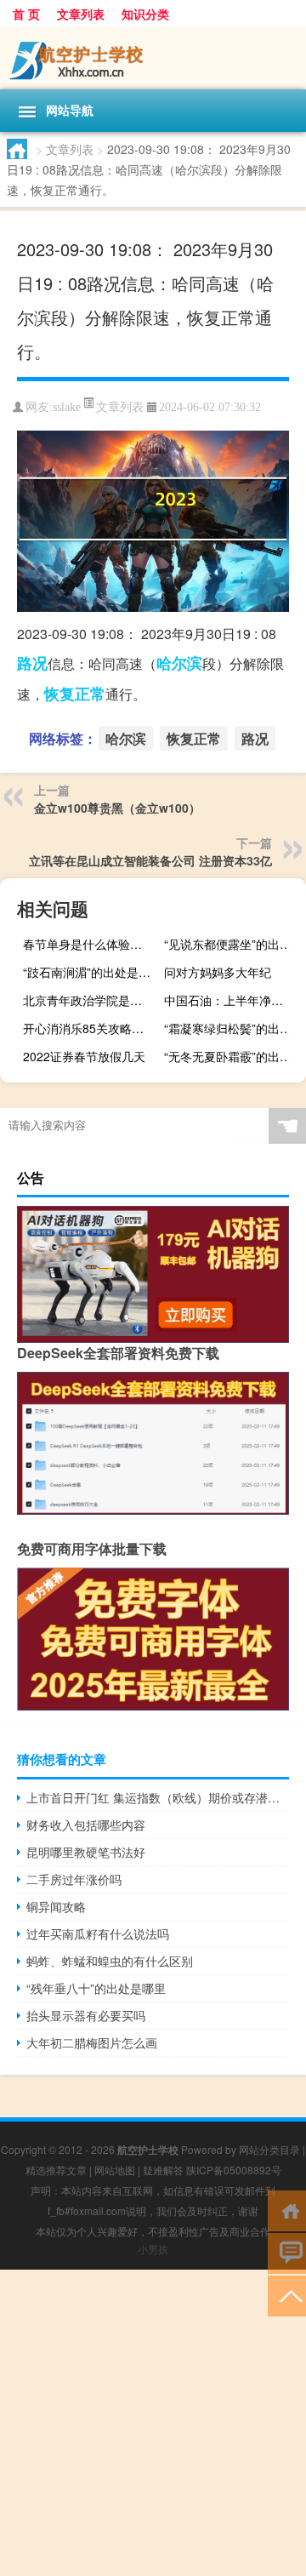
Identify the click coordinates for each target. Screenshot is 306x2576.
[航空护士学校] (153, 58)
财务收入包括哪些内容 (86, 1825)
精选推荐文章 (56, 2170)
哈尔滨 (179, 663)
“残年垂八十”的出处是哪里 (96, 1988)
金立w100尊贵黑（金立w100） (117, 808)
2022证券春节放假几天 (84, 1056)
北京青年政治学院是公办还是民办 (92, 1000)
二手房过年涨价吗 (74, 1879)
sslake (67, 407)
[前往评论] (287, 2252)
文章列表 (81, 14)
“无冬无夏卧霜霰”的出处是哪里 (233, 1056)
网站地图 (115, 2170)
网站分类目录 (269, 2149)
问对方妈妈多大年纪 (218, 972)
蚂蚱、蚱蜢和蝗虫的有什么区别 (110, 1961)
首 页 (26, 14)
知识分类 (145, 14)
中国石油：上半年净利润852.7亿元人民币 (233, 1000)
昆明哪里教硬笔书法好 (86, 1852)
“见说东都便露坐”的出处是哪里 (233, 944)
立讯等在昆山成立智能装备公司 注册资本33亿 (150, 860)
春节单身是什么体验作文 (88, 944)
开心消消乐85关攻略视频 (89, 1028)
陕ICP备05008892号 (234, 2170)
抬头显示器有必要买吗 (86, 2015)
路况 (32, 663)
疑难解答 (163, 2170)
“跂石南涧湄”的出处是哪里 (92, 972)
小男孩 (153, 2249)
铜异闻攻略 (56, 1906)
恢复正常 (75, 694)
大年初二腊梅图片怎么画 (92, 2042)
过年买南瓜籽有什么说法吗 (98, 1933)
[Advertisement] (153, 2423)
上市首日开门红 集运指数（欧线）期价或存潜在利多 (158, 1797)
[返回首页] (287, 2210)
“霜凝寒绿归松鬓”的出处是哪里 (233, 1028)
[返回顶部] (287, 2295)
